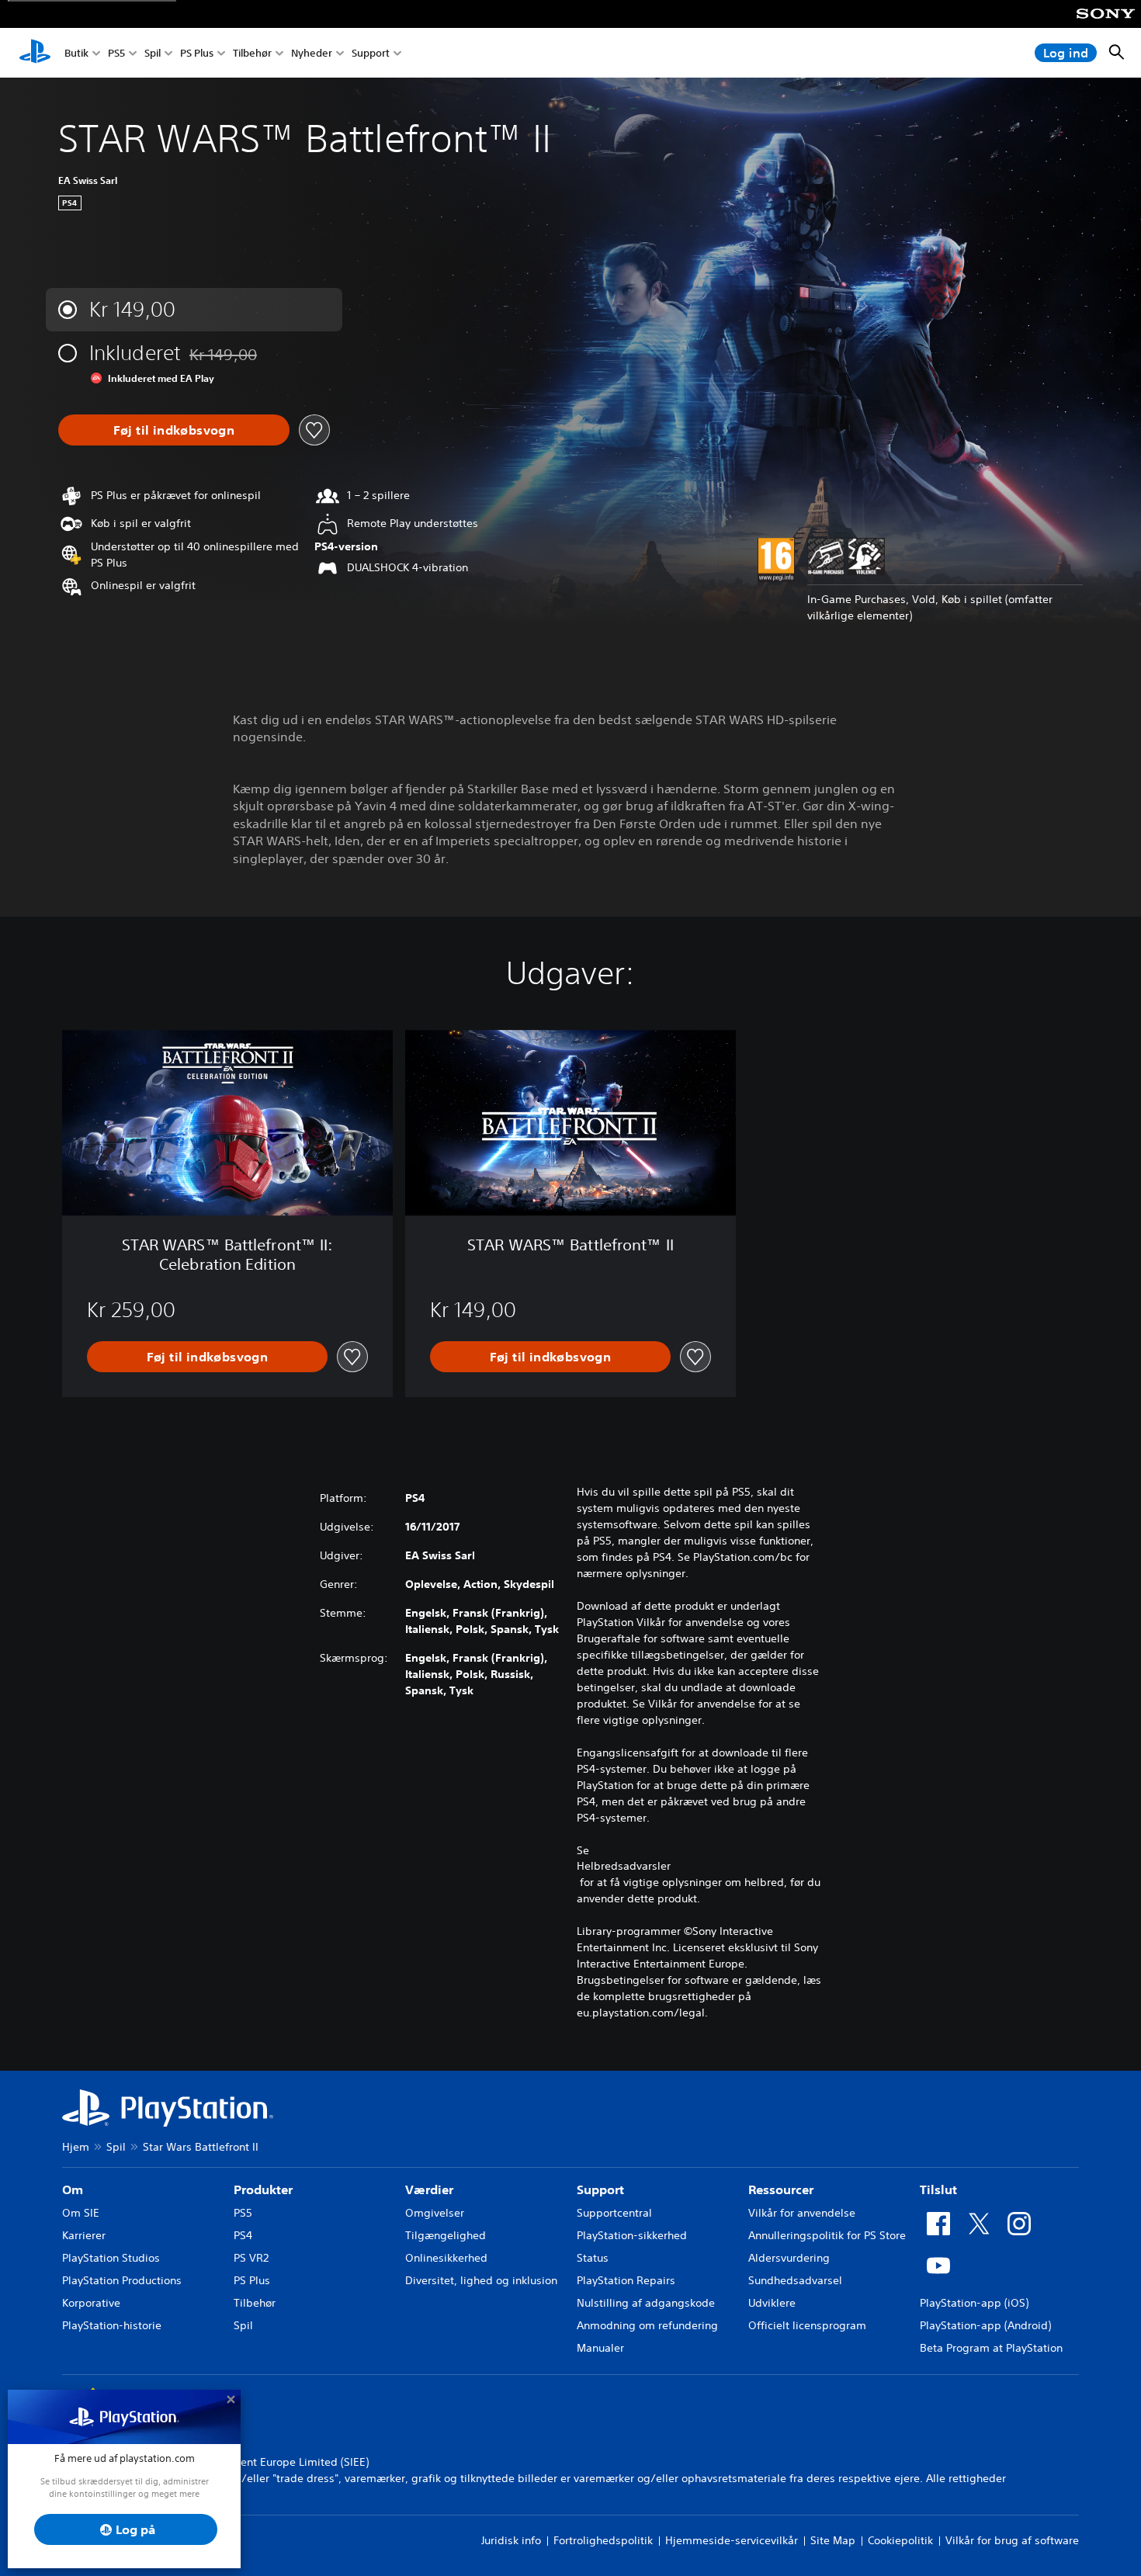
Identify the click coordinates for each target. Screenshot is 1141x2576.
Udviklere (772, 2303)
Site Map (833, 2540)
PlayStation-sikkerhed (632, 2235)
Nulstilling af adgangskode (646, 2303)
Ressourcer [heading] (781, 2189)
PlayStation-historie (112, 2325)
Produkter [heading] (263, 2189)
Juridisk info (511, 2540)
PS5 (116, 53)
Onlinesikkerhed (446, 2258)
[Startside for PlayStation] (35, 53)
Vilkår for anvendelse (802, 2213)
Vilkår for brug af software (1012, 2540)
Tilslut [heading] (938, 2189)
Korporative (91, 2303)
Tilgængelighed (446, 2235)
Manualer (600, 2348)
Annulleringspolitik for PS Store (827, 2235)
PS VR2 (251, 2258)
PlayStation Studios (111, 2258)
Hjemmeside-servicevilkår (732, 2540)
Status (593, 2258)
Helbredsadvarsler (624, 1866)
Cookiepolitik (900, 2540)
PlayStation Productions (122, 2280)
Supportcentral (614, 2213)
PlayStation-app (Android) (985, 2325)
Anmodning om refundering (647, 2325)
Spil (153, 53)
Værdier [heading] (429, 2189)
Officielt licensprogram (807, 2325)
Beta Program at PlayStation (991, 2348)
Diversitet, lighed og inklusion (481, 2280)
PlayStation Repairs (626, 2280)
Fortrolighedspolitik (603, 2540)
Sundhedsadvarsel (795, 2280)
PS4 (243, 2235)
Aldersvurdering (789, 2258)
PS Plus (197, 53)
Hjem (76, 2147)
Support (371, 53)
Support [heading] (600, 2189)
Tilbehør (252, 53)
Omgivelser (435, 2213)
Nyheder (312, 53)
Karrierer (84, 2235)
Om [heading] (73, 2189)
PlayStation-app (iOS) (974, 2303)
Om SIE (81, 2213)
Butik (76, 53)
